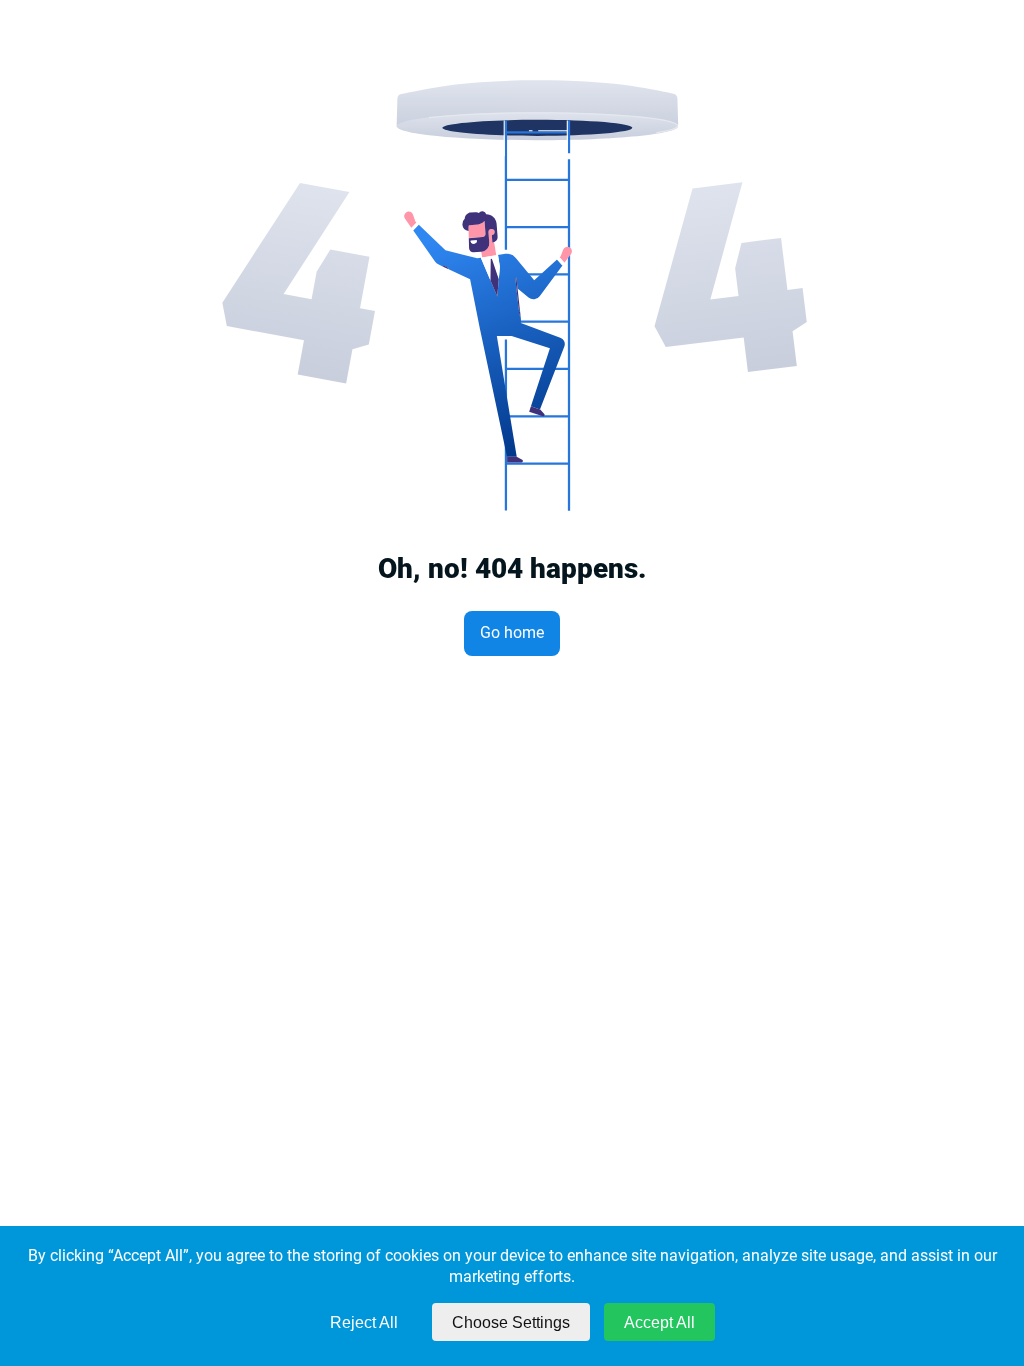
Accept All (659, 1322)
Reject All (364, 1322)
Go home (512, 632)
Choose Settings (511, 1322)
